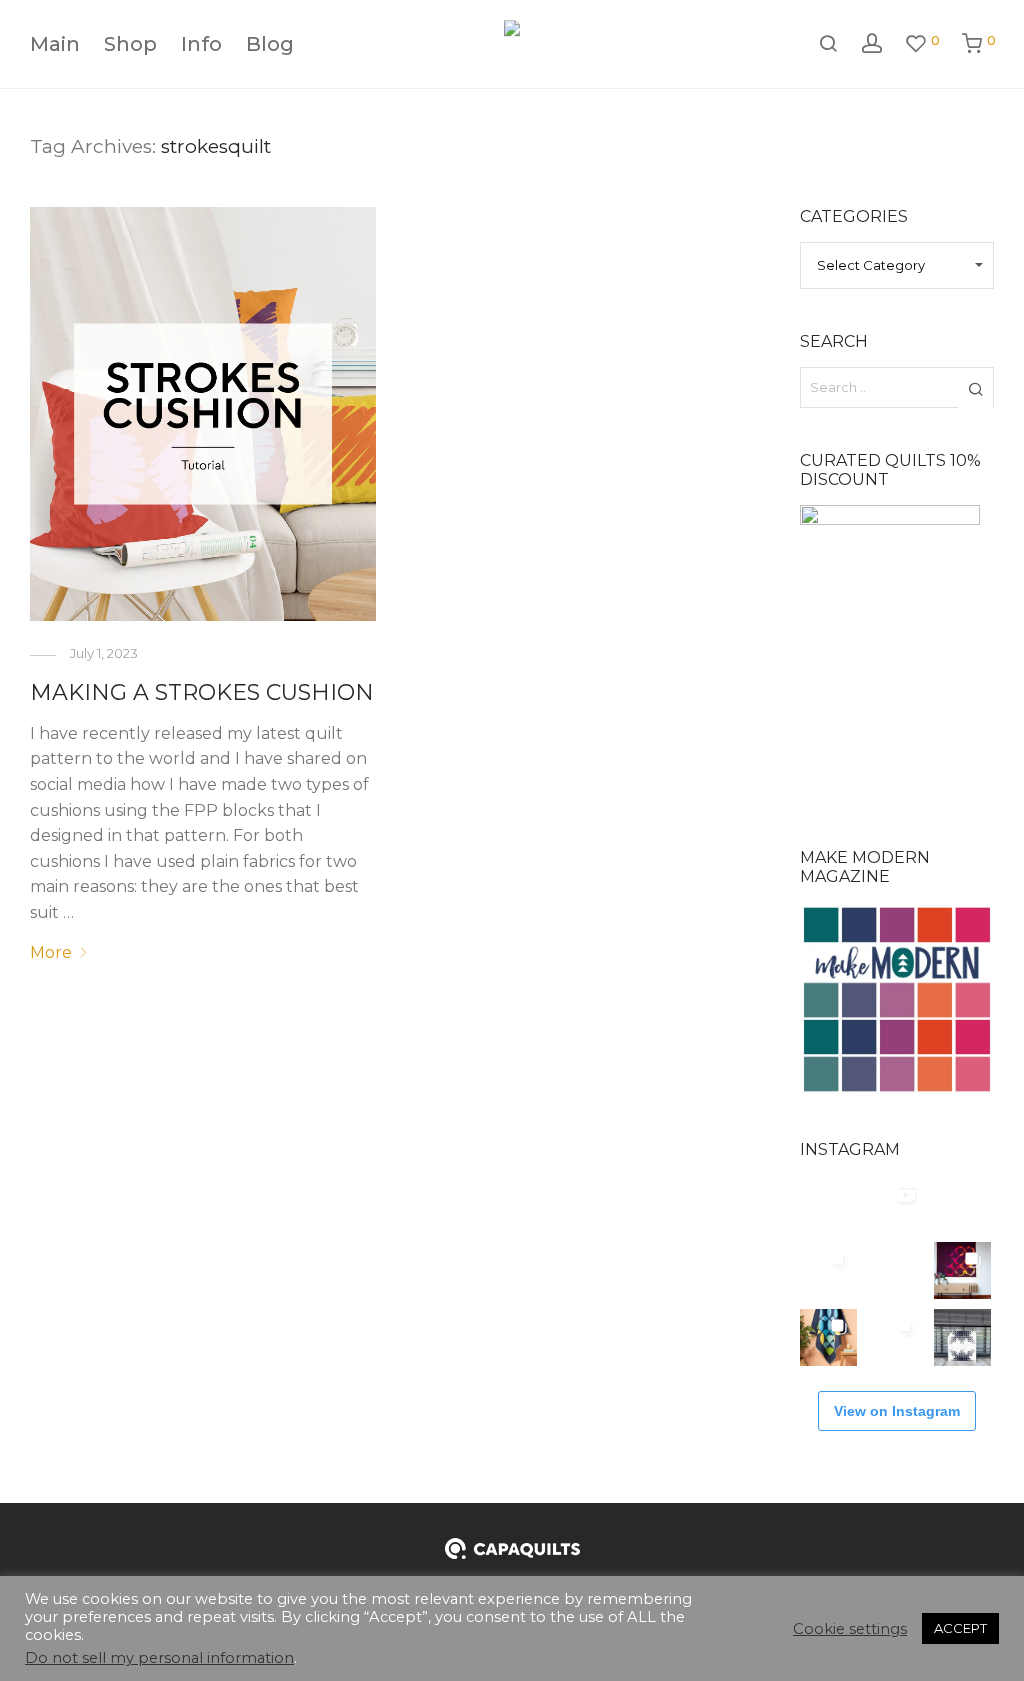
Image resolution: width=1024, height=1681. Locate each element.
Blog (270, 44)
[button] (975, 388)
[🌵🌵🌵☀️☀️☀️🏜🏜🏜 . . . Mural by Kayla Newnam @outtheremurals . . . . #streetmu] (828, 1203)
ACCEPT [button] (960, 1628)
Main (55, 44)
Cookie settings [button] (850, 1629)
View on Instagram (897, 1411)
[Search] (828, 44)
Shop (130, 44)
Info (201, 44)
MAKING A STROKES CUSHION (202, 692)
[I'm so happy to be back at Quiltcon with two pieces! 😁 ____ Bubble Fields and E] (962, 1203)
